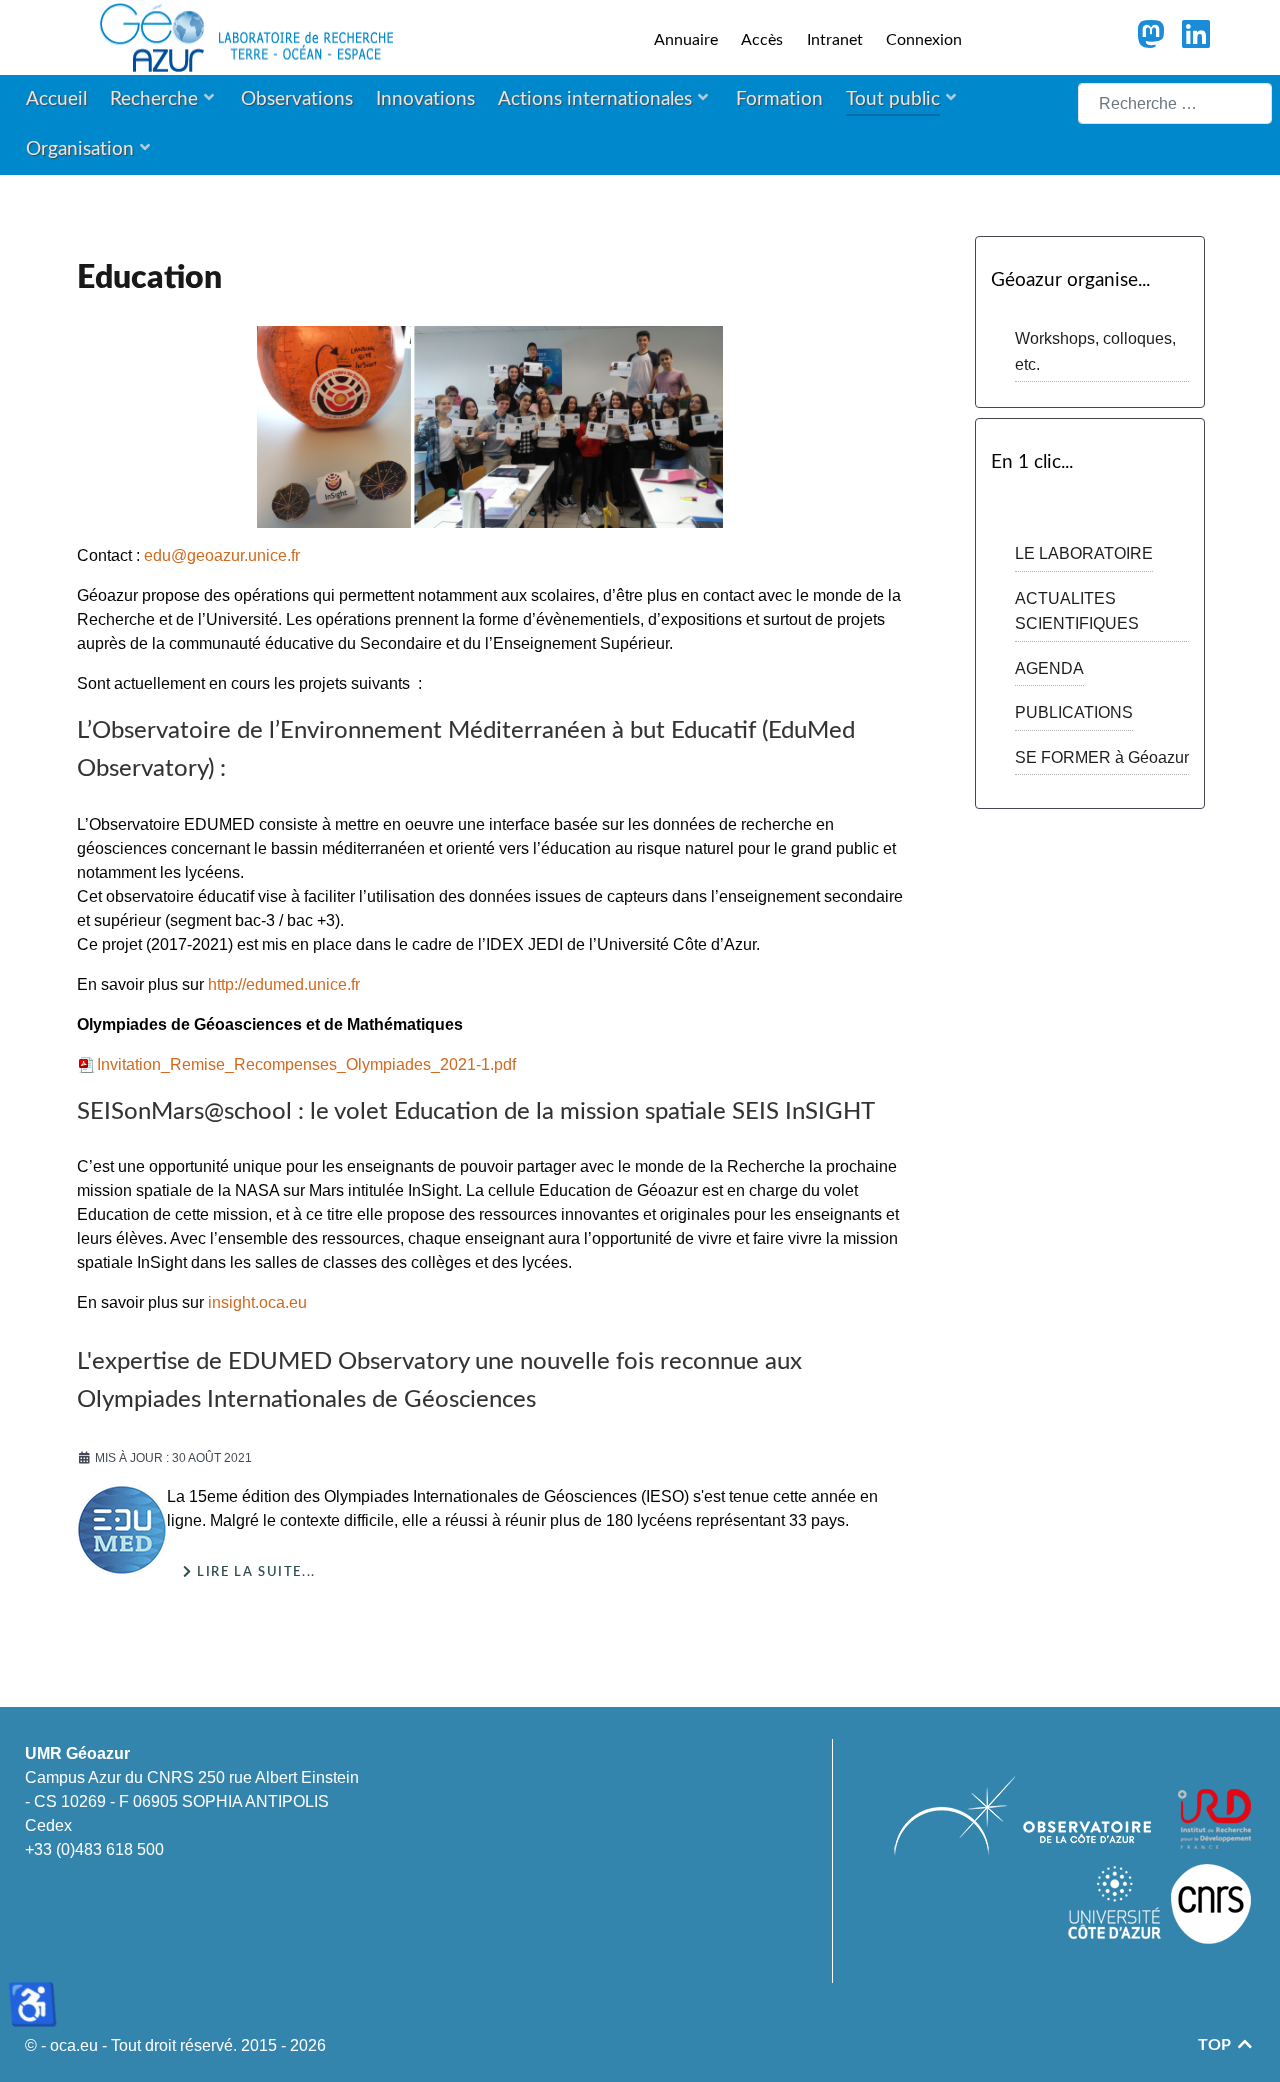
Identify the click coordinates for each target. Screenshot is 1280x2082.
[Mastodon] (1152, 40)
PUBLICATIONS (1074, 712)
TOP (1216, 2045)
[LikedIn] (1195, 40)
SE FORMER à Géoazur (1102, 757)
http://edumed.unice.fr (284, 984)
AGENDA (1049, 668)
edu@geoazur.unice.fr (222, 555)
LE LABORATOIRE (1084, 553)
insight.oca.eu (257, 1302)
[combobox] (1175, 103)
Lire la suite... (254, 1572)
